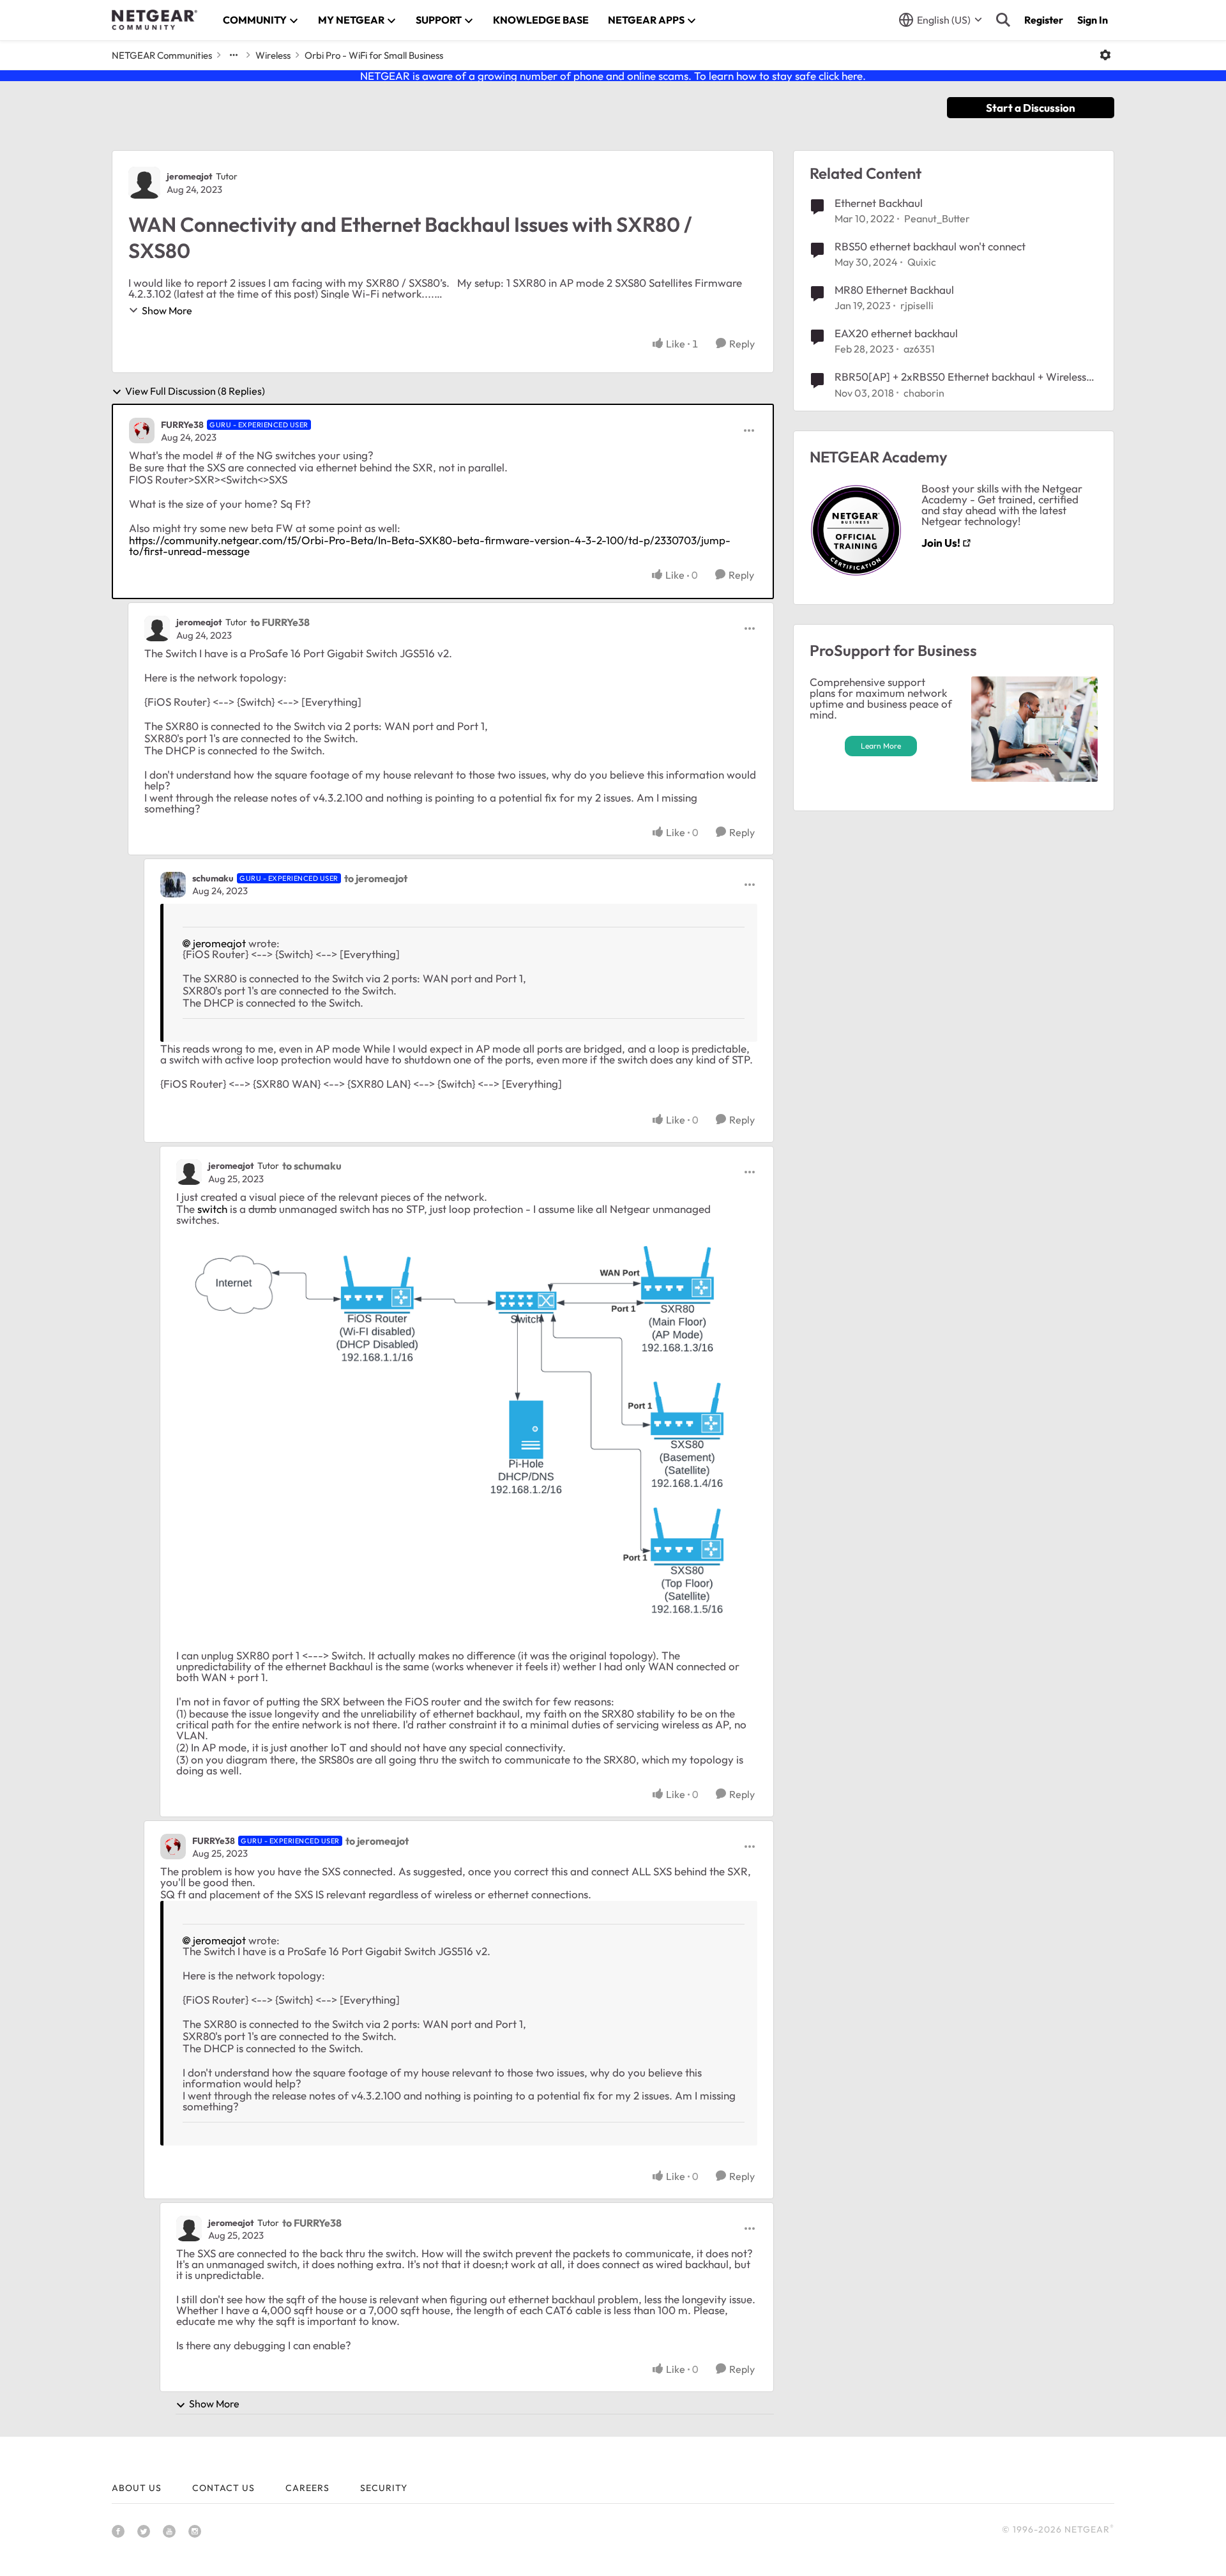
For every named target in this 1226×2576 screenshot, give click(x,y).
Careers (307, 2488)
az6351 (919, 349)
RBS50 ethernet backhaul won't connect (930, 246)
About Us (137, 2488)
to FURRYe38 (280, 622)
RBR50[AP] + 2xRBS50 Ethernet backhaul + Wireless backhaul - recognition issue (960, 377)
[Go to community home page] (155, 20)
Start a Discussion (1031, 108)
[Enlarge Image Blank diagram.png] (467, 1431)
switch (212, 1209)
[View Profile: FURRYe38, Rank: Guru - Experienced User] (142, 431)
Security (384, 2488)
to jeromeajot (376, 878)
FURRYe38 (182, 425)
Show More (167, 310)
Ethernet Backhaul (879, 203)
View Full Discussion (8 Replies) (195, 392)
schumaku (213, 878)
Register (1044, 20)
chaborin (924, 393)
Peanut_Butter (937, 218)
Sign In (1093, 20)
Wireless (273, 55)
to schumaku (312, 1166)
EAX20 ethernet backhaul (896, 333)
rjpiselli (917, 305)
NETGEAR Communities (162, 55)
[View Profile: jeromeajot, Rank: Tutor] (144, 183)
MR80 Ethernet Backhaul (894, 290)
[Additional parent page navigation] (234, 55)
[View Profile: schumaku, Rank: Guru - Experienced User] (173, 885)
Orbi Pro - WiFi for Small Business (374, 55)
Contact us (223, 2488)
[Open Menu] (1105, 55)
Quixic (922, 262)
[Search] (1003, 20)
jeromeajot (190, 176)
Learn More (881, 746)
